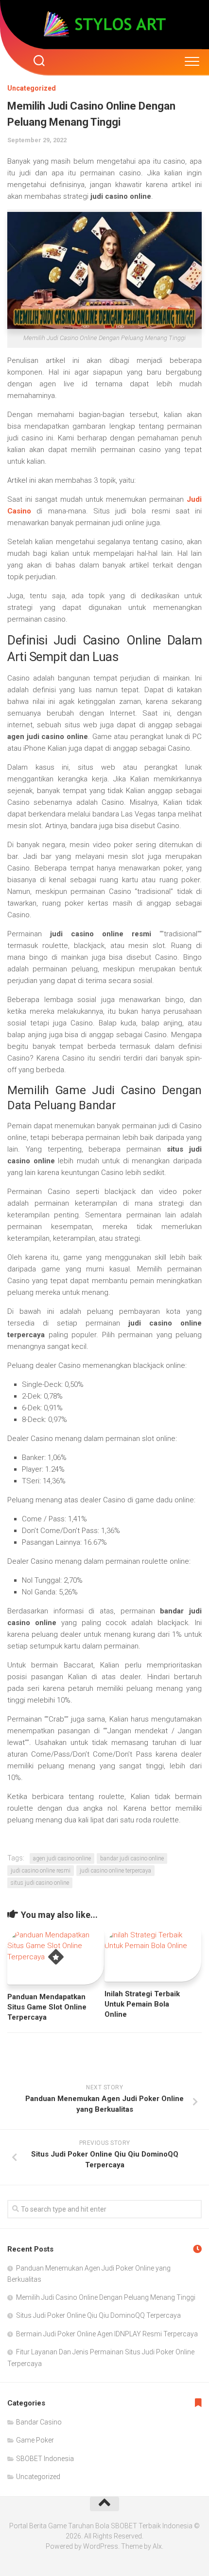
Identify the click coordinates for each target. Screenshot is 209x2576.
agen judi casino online (62, 1858)
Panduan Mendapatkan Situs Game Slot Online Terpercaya (47, 2007)
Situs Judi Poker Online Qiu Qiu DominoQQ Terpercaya (98, 2315)
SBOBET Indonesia (45, 2459)
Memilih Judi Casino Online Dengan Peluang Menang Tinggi (106, 2297)
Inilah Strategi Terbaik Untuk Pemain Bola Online (142, 2004)
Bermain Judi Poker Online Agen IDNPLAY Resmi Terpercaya (107, 2334)
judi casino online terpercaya (115, 1871)
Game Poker (35, 2440)
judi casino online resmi (41, 1871)
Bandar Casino (39, 2422)
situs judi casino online (40, 1883)
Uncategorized (32, 88)
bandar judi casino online (132, 1858)
